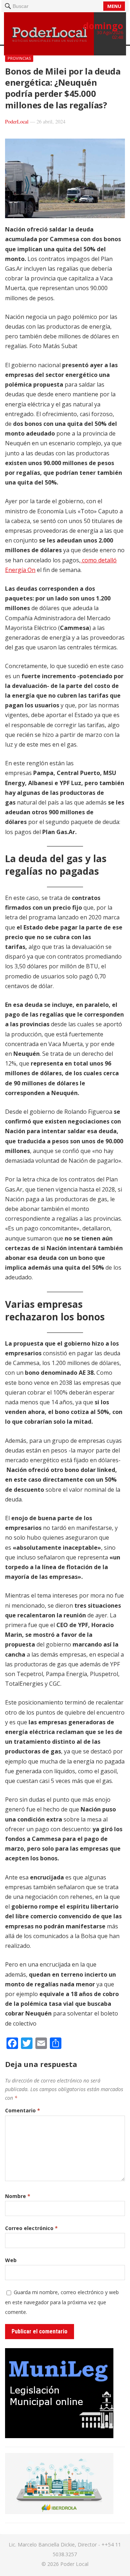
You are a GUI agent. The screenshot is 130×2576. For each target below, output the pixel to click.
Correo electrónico (31, 2228)
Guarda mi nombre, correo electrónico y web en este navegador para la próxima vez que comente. (62, 2302)
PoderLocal (17, 121)
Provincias (19, 58)
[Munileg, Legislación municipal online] (59, 2436)
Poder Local (74, 2564)
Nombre (18, 2196)
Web (11, 2260)
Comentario (23, 2110)
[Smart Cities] (59, 2512)
